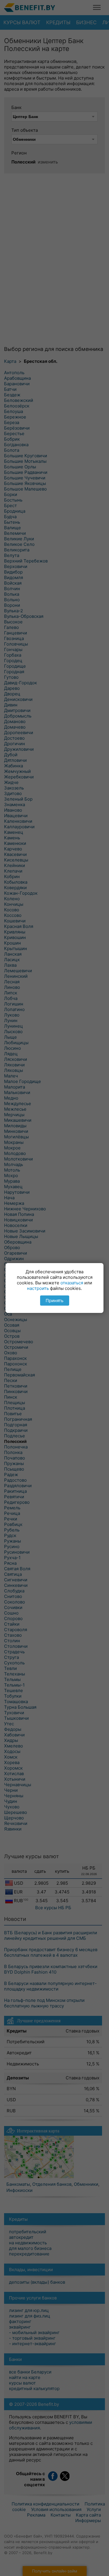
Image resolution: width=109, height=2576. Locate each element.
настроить (38, 1288)
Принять (54, 1301)
